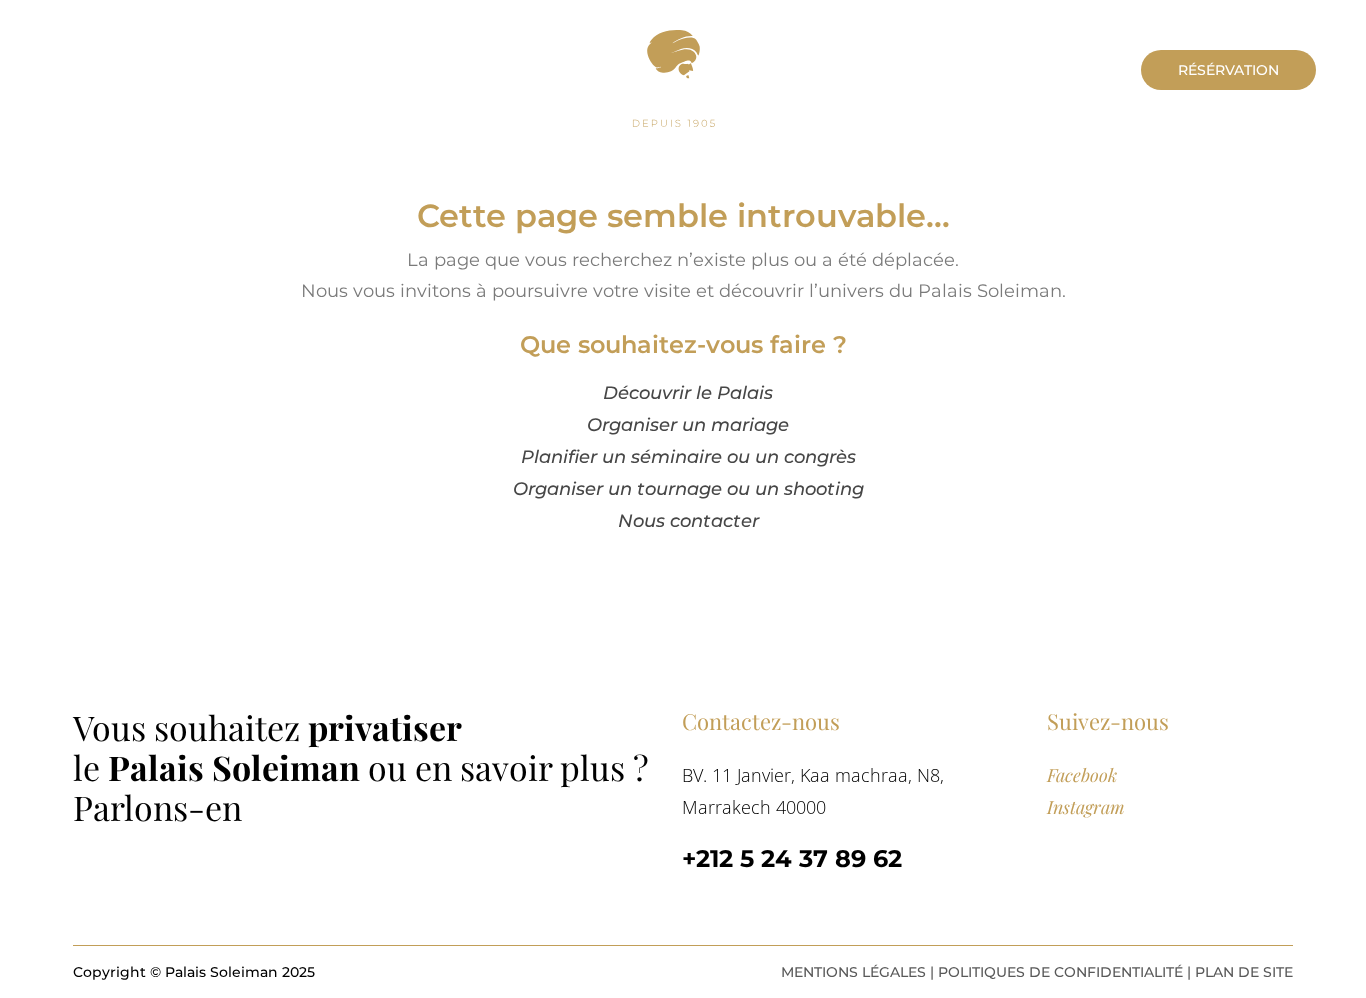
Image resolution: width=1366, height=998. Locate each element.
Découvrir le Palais (688, 393)
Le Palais (75, 67)
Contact (175, 67)
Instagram (1086, 807)
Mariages (461, 153)
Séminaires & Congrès (618, 153)
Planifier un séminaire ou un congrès (688, 457)
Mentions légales (853, 972)
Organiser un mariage (688, 425)
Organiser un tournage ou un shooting (688, 489)
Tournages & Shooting (830, 153)
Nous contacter (688, 521)
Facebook (1082, 775)
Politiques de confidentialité (1060, 972)
